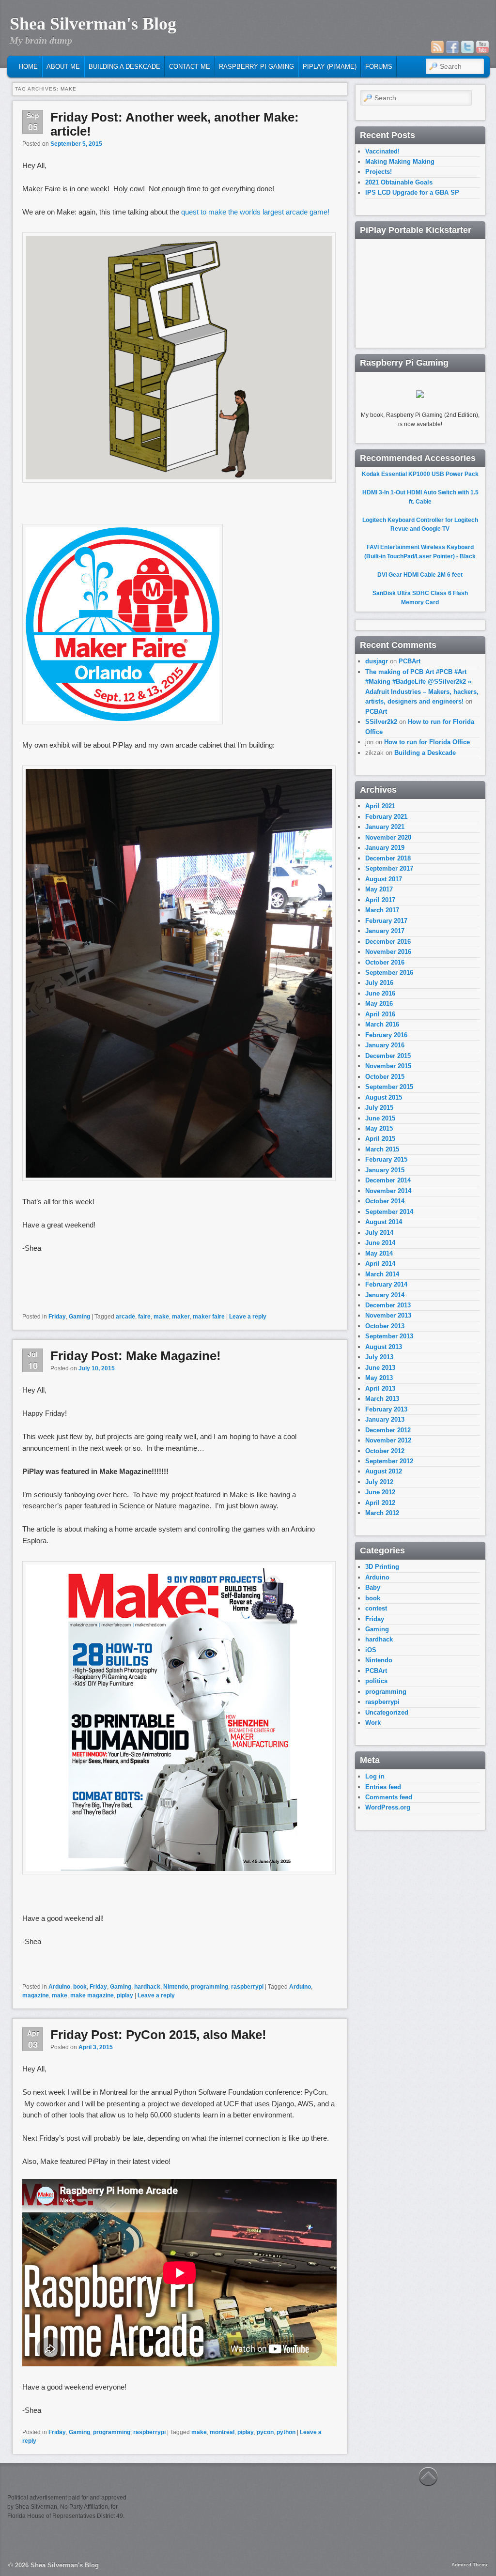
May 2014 (379, 1253)
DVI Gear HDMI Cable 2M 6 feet (420, 575)
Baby (373, 1587)
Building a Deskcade (124, 67)
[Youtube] (482, 47)
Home (28, 67)
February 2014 (386, 1284)
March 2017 (382, 910)
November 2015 (388, 1066)
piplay (125, 1995)
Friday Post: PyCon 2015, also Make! (158, 2035)
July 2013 (379, 1357)
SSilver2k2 (381, 722)
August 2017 (384, 879)
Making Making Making (400, 161)
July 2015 (379, 1108)
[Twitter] (467, 47)
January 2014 (385, 1295)
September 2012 (389, 1461)
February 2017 (386, 921)
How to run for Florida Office (427, 742)
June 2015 (380, 1118)
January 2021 (385, 827)
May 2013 (379, 1378)
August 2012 (384, 1471)
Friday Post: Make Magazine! (136, 1356)
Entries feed (383, 1787)
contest (376, 1608)
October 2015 (385, 1077)
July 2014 (379, 1233)
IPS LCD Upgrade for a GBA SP (412, 192)
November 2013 (388, 1315)
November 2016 (388, 952)
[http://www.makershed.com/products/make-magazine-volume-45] (179, 1872)
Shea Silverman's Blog (93, 24)
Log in (375, 1776)
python (286, 2432)
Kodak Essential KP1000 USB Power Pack (420, 474)
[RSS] (437, 47)
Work (373, 1723)
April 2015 (380, 1139)
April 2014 (380, 1264)
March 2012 (382, 1513)
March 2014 (382, 1274)
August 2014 (384, 1222)
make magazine (92, 1995)
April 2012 (380, 1503)
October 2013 (385, 1326)
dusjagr (377, 661)
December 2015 (388, 1056)
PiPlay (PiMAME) (330, 67)
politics (376, 1681)
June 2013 (380, 1368)
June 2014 (380, 1243)
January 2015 (385, 1170)
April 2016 (380, 1014)
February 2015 (386, 1159)
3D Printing (382, 1567)
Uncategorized (387, 1712)
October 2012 (385, 1451)
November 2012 (388, 1440)
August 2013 (384, 1347)
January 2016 (385, 1045)
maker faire (209, 1317)
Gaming (79, 1317)
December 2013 (388, 1305)
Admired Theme (470, 2565)
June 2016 (380, 993)
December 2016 (388, 942)
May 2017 (379, 889)
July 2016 (379, 983)
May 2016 (379, 1004)
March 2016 (382, 1024)
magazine (36, 1995)
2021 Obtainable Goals (399, 182)
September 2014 (389, 1212)
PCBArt (410, 661)
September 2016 (389, 973)
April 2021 (380, 806)
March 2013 (382, 1399)
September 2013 (389, 1336)
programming (209, 1987)
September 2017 (389, 868)
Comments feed (389, 1797)
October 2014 (385, 1201)
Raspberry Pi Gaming (256, 67)
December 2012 (388, 1430)
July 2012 (379, 1482)
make (161, 1317)
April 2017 (380, 900)
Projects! (379, 172)
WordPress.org (388, 1807)
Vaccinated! (382, 151)
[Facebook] (452, 47)
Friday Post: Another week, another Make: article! (175, 124)
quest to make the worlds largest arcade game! (255, 212)
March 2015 (382, 1149)
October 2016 (385, 962)
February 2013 (386, 1409)
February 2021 (386, 817)
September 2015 (389, 1087)
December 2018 (388, 858)
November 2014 (388, 1191)
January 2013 (385, 1419)
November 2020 (388, 837)
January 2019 (385, 848)
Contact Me (190, 67)
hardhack (147, 1987)
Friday (57, 1317)
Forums (379, 67)
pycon (265, 2432)
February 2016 (386, 1035)
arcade (125, 1317)
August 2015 (384, 1097)
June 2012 (380, 1492)
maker (181, 1317)
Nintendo (176, 1987)
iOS (371, 1650)
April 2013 (380, 1388)
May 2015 (379, 1128)
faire (144, 1317)
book (80, 1987)
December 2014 (388, 1180)
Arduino (59, 1987)
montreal (222, 2432)
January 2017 (385, 931)
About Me (63, 67)
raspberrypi (247, 1987)
